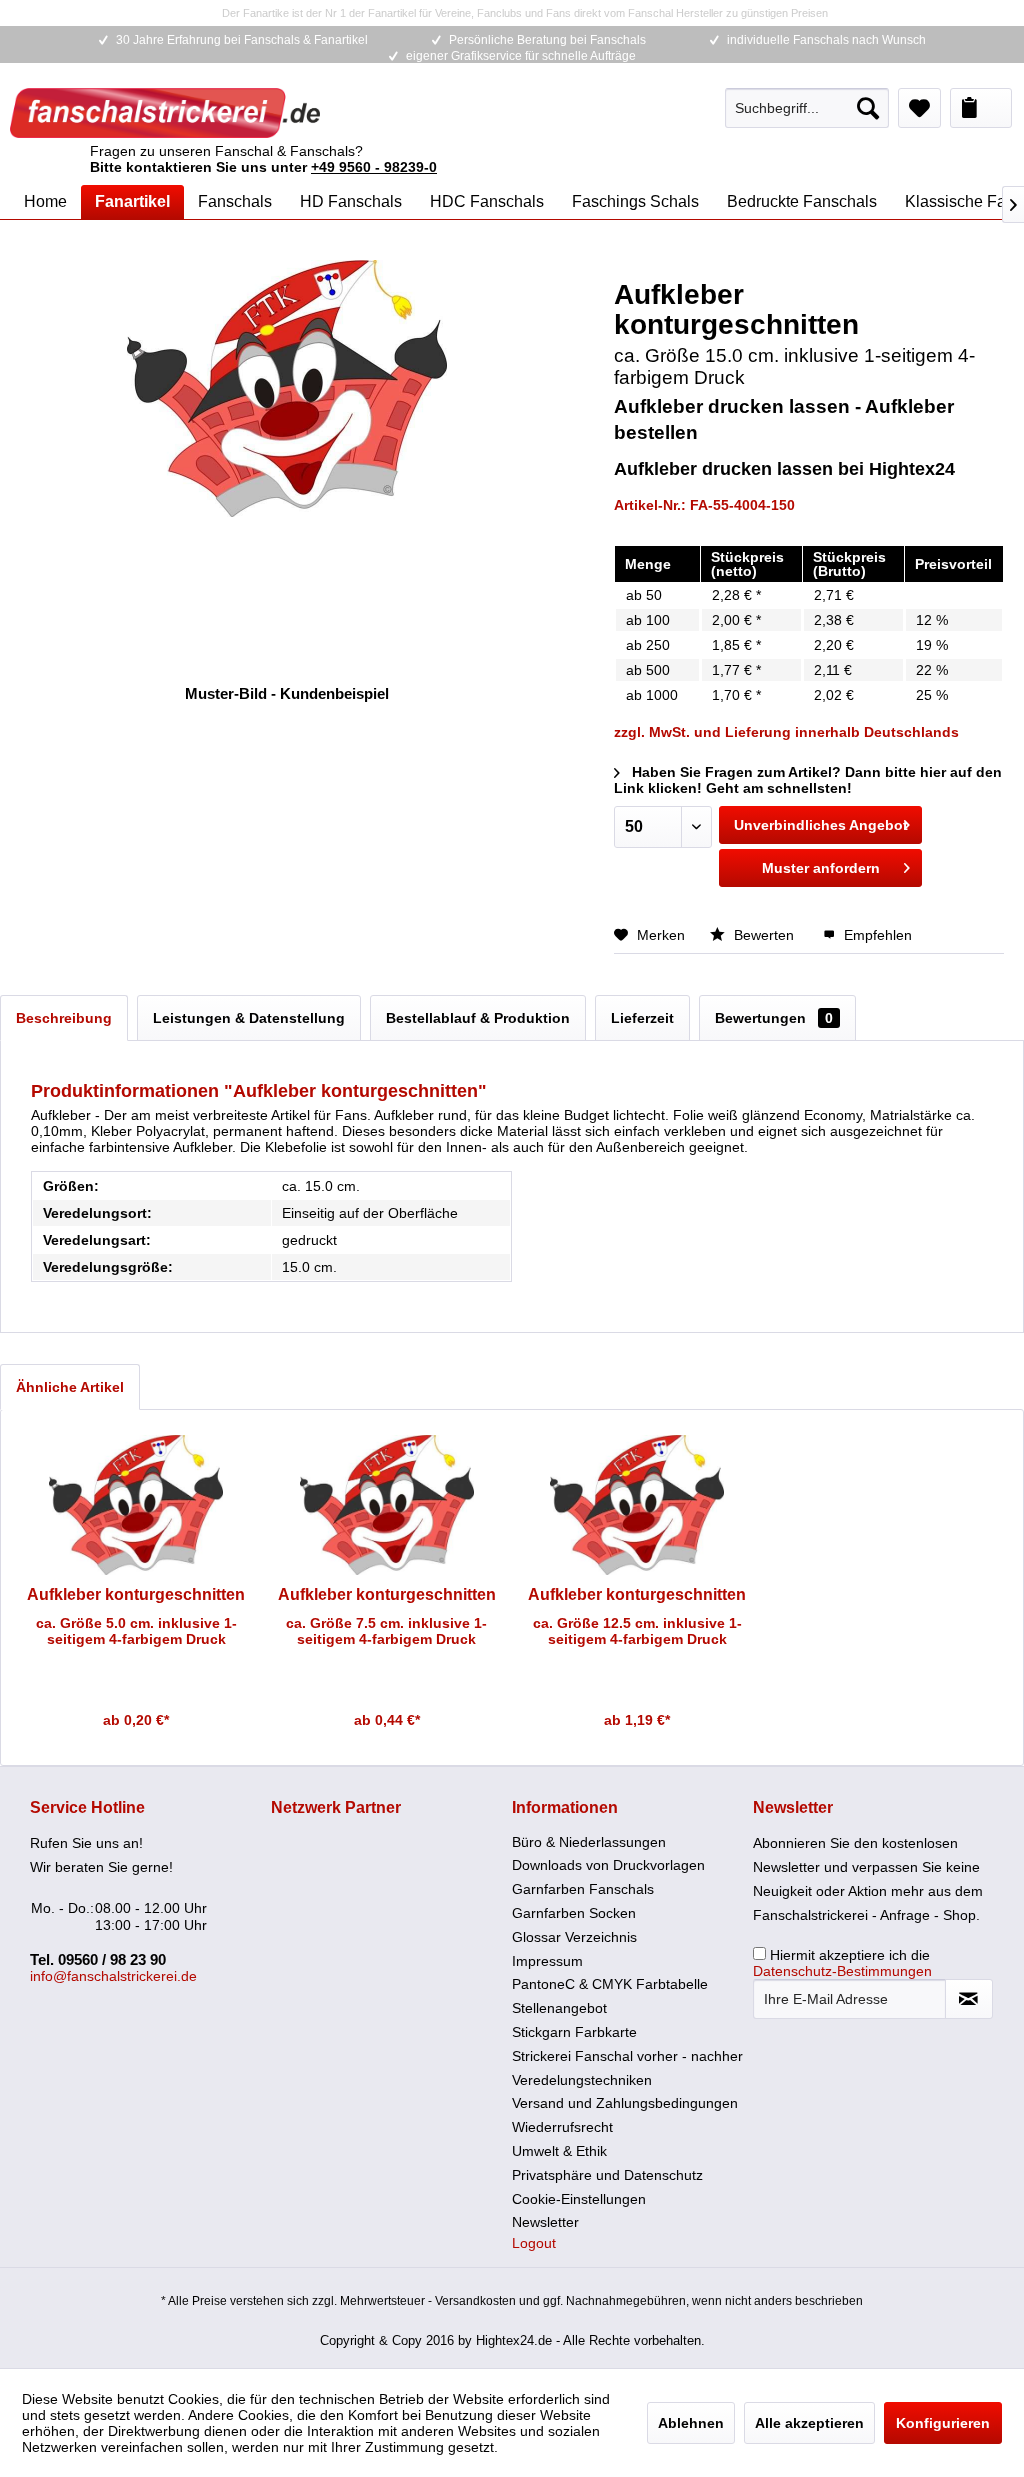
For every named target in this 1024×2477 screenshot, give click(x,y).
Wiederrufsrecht (562, 2127)
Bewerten (764, 935)
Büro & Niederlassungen (589, 1842)
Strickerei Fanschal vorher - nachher (627, 2056)
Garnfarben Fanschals (583, 1889)
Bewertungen (774, 1018)
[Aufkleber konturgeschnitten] (136, 1505)
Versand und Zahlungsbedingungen (625, 2103)
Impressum (547, 1961)
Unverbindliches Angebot (821, 825)
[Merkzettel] (919, 108)
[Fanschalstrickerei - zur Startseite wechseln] (165, 113)
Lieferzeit (642, 1018)
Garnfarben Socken (574, 1913)
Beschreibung (64, 1018)
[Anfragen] (981, 108)
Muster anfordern (821, 868)
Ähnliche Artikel (70, 1387)
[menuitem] (807, 108)
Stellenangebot (559, 2008)
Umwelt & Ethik (559, 2151)
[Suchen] (868, 108)
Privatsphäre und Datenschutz (607, 2175)
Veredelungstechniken (582, 2080)
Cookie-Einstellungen (579, 2199)
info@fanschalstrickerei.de (113, 1976)
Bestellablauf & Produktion (478, 1018)
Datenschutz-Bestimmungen (842, 1971)
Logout (534, 2243)
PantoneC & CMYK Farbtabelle (610, 1984)
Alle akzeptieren (809, 2423)
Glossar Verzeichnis (574, 1937)
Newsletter (545, 2222)
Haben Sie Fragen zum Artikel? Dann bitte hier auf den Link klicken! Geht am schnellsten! (808, 780)
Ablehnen (691, 2423)
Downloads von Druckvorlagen (608, 1865)
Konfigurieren (943, 2423)
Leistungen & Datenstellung (249, 1018)
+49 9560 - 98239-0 (374, 167)
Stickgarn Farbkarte (574, 2032)
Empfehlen (876, 935)
